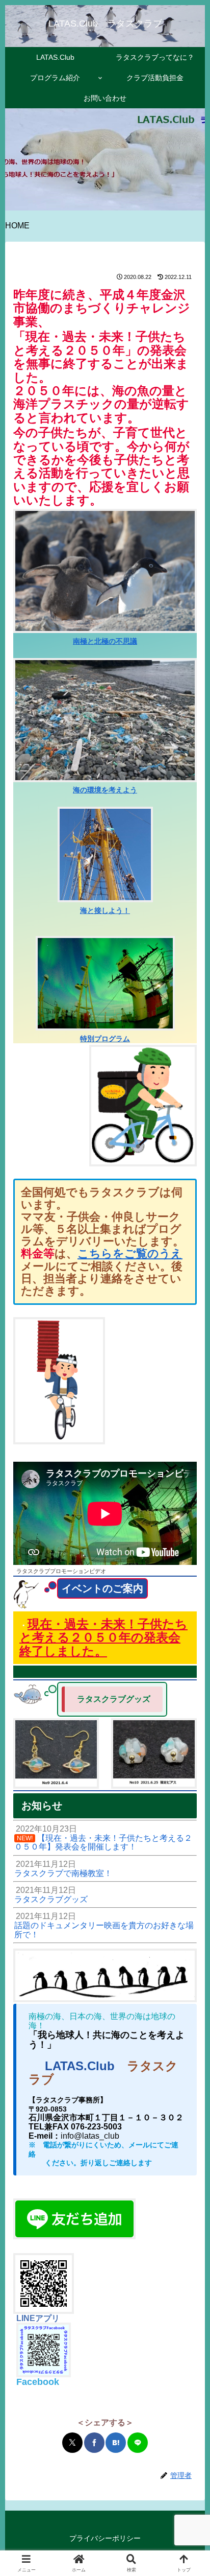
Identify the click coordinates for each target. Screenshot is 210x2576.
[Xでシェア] (72, 2443)
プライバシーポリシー (105, 2538)
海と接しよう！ (105, 910)
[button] (189, 1739)
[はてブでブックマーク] (116, 2443)
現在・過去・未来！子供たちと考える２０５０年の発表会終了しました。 (103, 1637)
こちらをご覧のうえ (130, 1254)
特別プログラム (105, 1039)
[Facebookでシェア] (94, 2443)
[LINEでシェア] (138, 2443)
